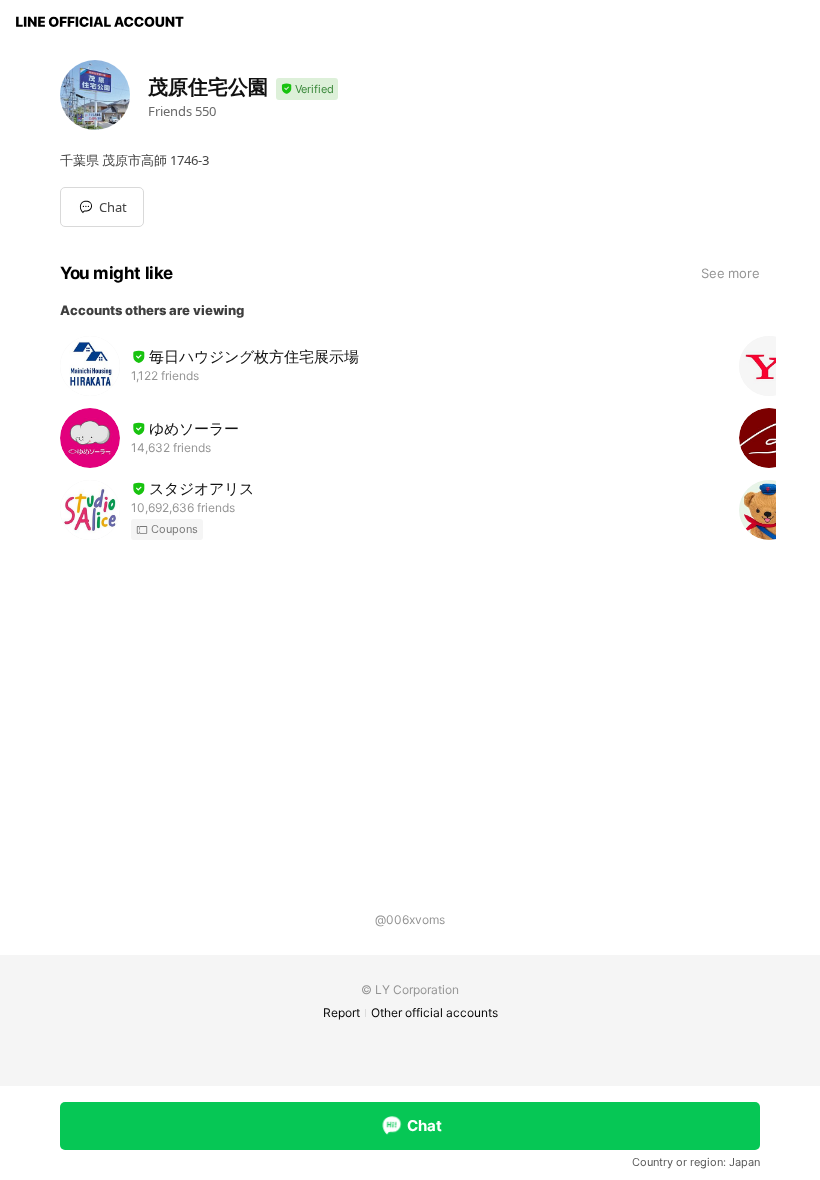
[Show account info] (307, 89)
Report (341, 1012)
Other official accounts (434, 1012)
